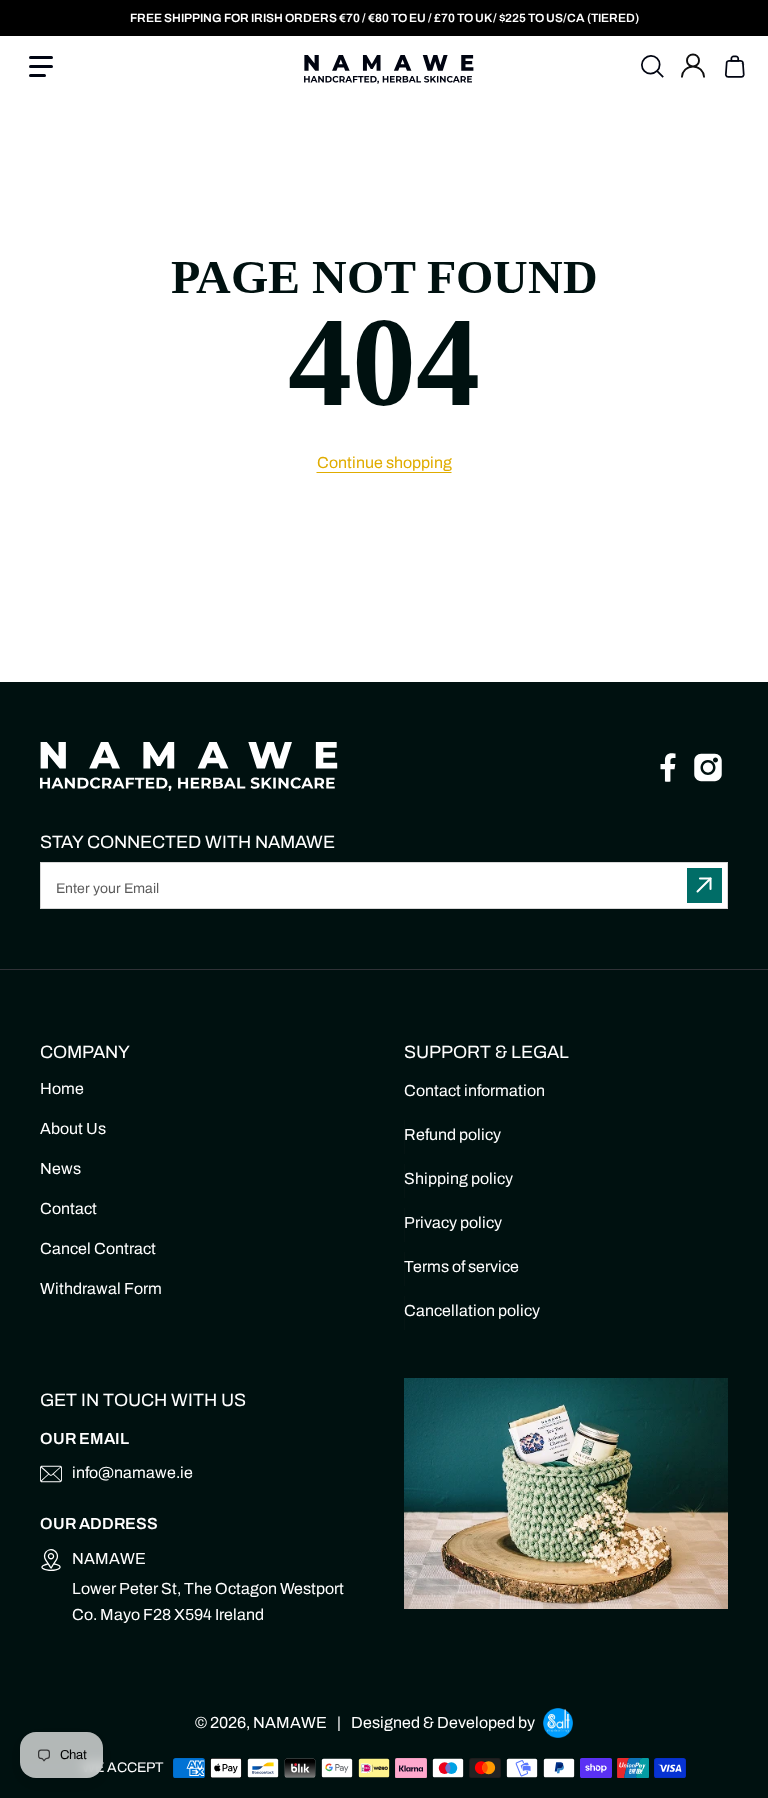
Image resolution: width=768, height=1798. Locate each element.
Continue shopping (384, 462)
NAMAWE (290, 1722)
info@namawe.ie (132, 1472)
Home (62, 1088)
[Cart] (732, 67)
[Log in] (698, 67)
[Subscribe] (704, 885)
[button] (65, 67)
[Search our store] (653, 67)
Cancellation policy (472, 1310)
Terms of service (461, 1266)
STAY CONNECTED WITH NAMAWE (187, 842)
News (60, 1168)
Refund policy (452, 1134)
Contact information (474, 1090)
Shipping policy (458, 1178)
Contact (68, 1208)
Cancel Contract (98, 1248)
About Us (73, 1128)
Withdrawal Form (101, 1288)
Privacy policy (453, 1222)
